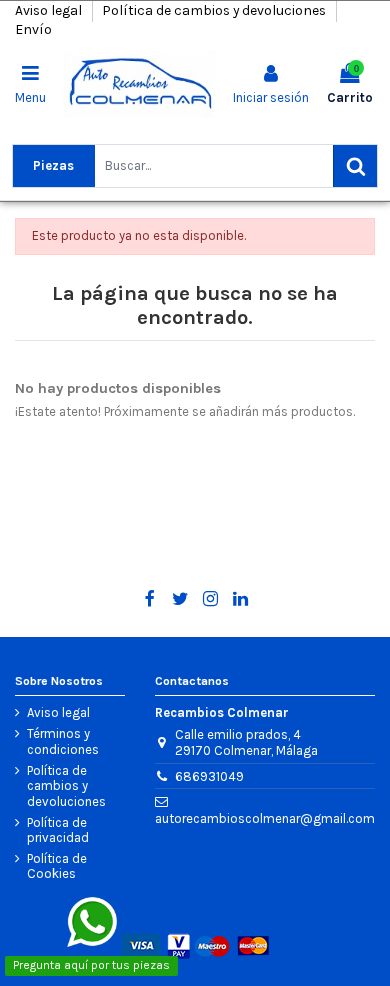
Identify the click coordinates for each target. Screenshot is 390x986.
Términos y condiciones (63, 741)
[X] (180, 599)
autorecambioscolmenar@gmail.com (265, 818)
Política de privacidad (58, 830)
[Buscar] (355, 166)
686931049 (209, 776)
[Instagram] (210, 599)
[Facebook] (149, 599)
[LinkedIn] (240, 599)
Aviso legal (50, 10)
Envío (33, 29)
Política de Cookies (57, 866)
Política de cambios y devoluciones (215, 10)
